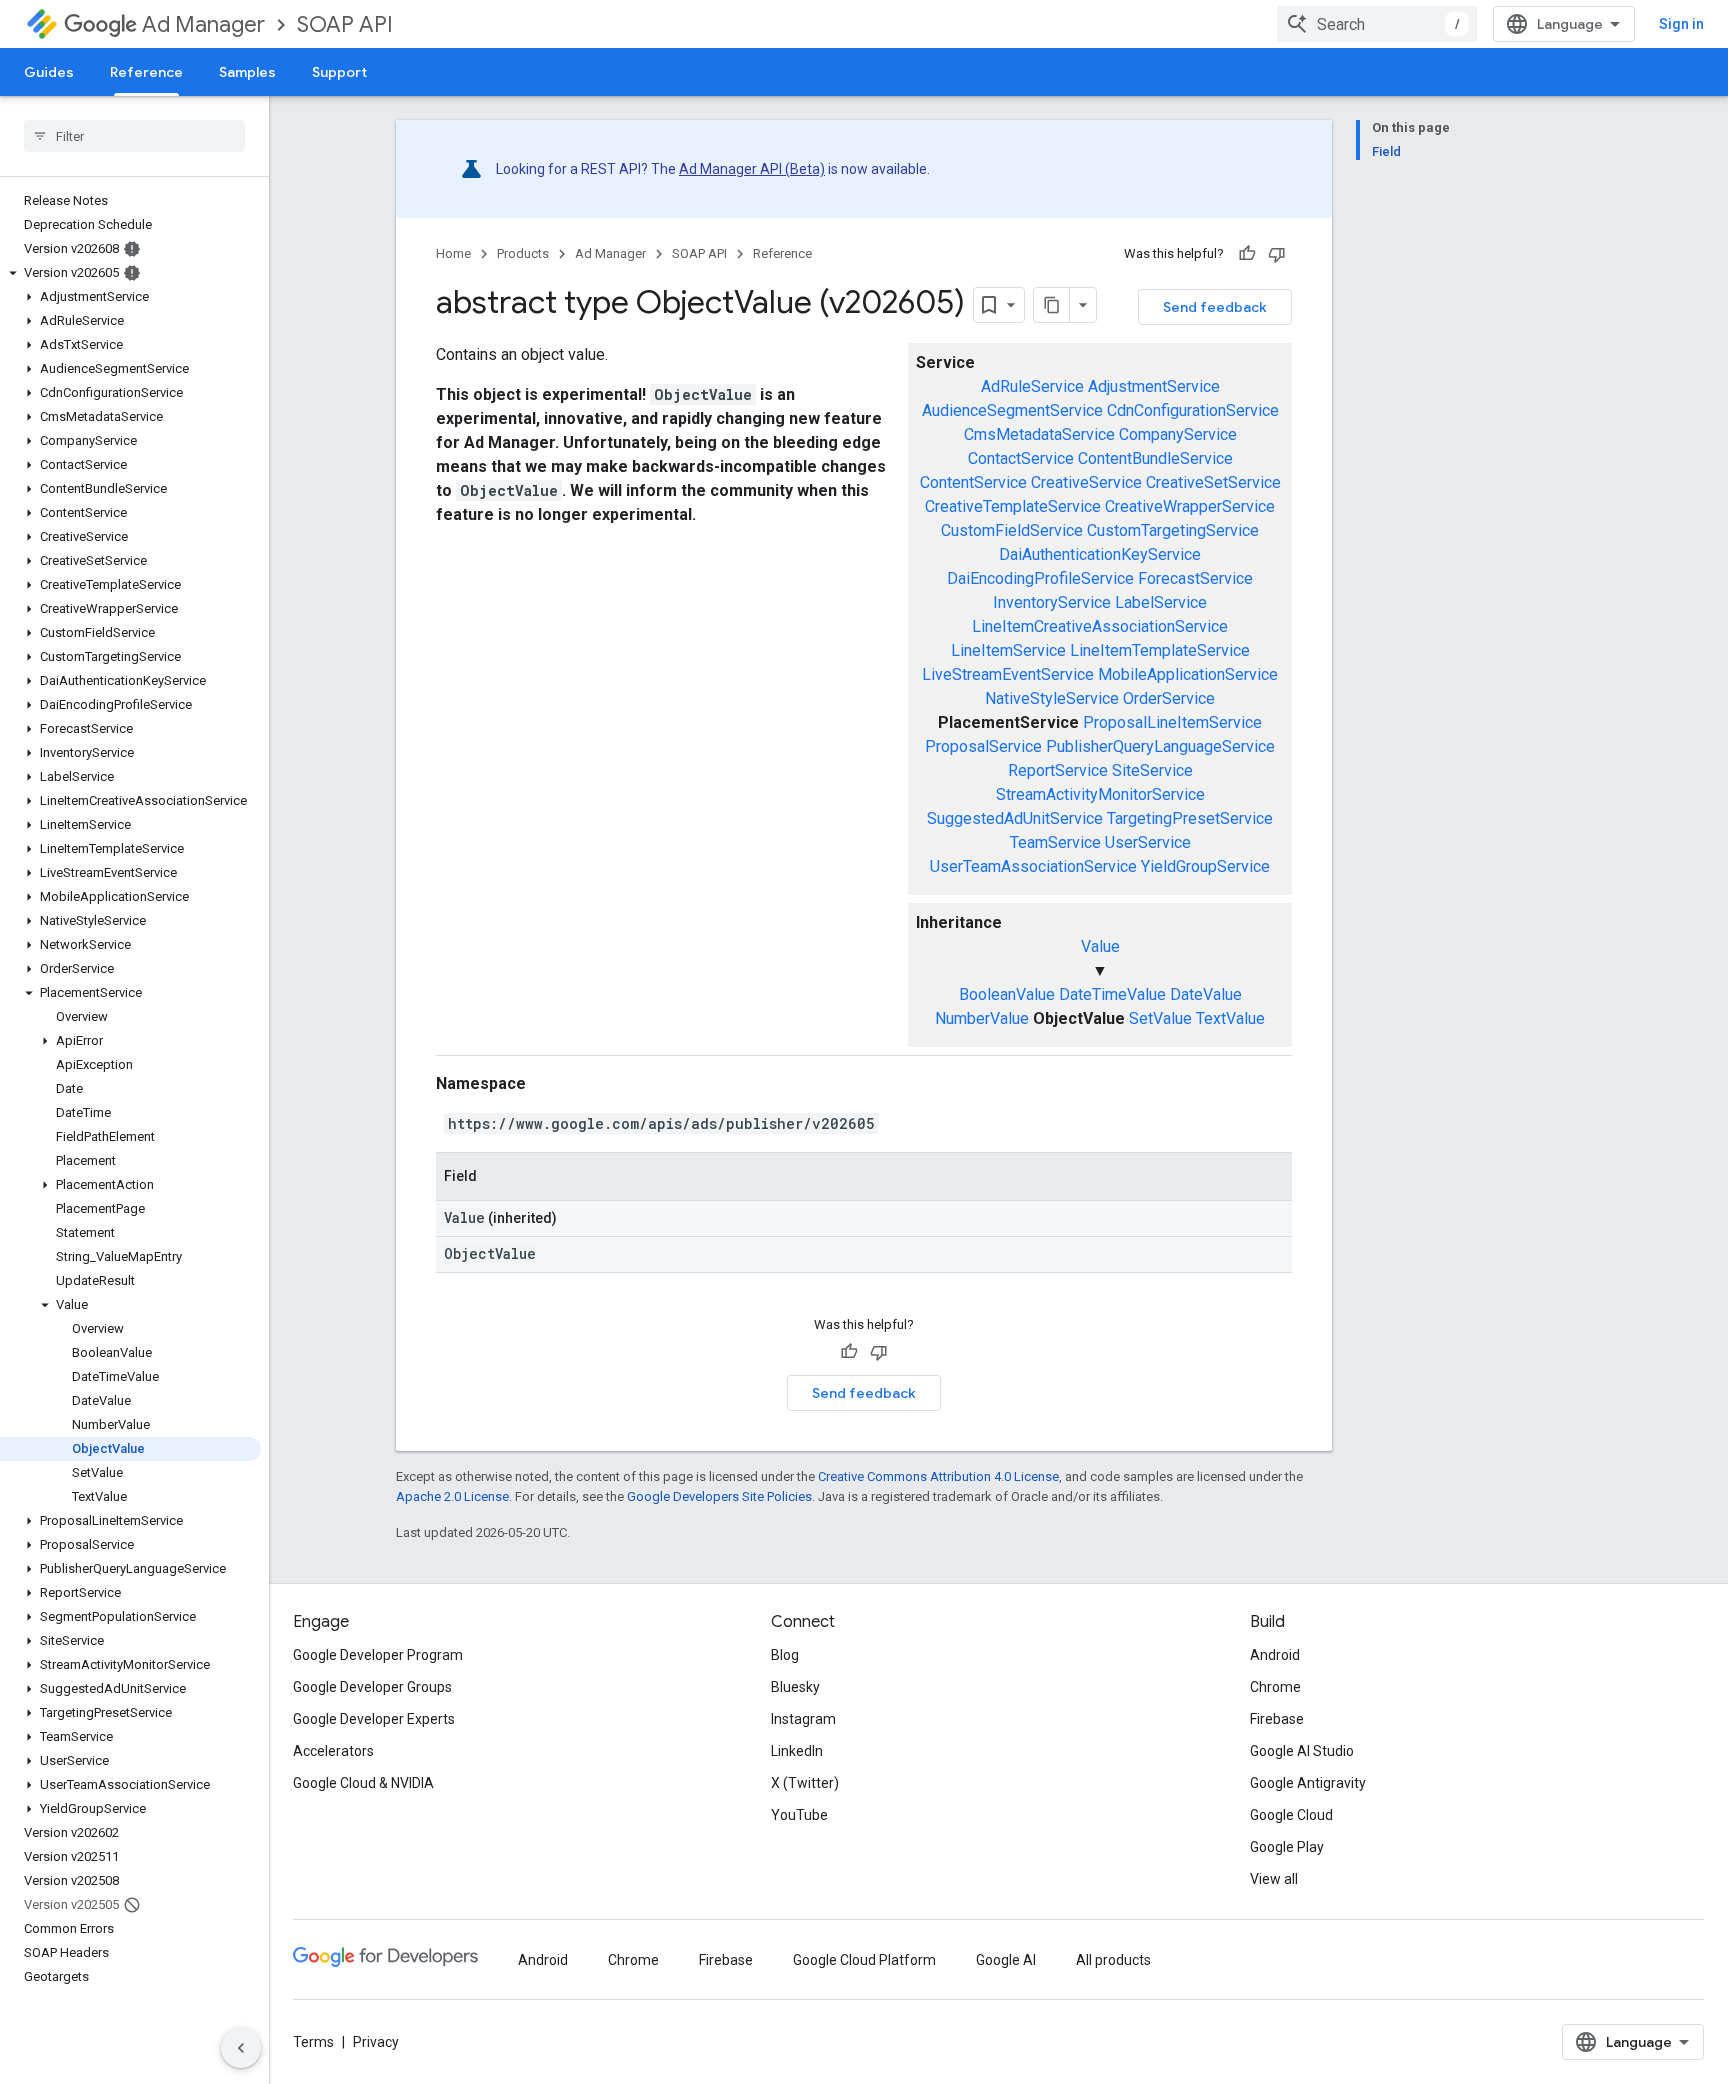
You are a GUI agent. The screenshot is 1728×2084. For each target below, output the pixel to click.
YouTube (799, 1815)
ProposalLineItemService (1172, 722)
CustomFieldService (1012, 530)
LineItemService (1008, 650)
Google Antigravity (1308, 1783)
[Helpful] (1247, 254)
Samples (247, 72)
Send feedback (1215, 307)
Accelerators (333, 1751)
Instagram (803, 1719)
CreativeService (1086, 482)
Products (523, 253)
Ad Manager (203, 24)
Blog (785, 1655)
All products (1113, 1960)
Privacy (376, 2042)
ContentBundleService (1155, 458)
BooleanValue (1007, 994)
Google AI (1006, 1960)
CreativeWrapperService (1190, 506)
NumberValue (982, 1018)
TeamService (1055, 842)
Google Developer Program (378, 1655)
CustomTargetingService (1173, 530)
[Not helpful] (1277, 254)
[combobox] (1377, 24)
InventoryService (1052, 602)
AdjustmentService (1154, 386)
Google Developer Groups (372, 1687)
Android (1275, 1655)
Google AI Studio (1302, 1751)
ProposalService (983, 746)
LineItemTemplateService (1160, 650)
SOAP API (345, 24)
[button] (130, 273)
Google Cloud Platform (864, 1960)
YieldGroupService (1205, 866)
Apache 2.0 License (452, 1496)
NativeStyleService (1052, 698)
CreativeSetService (1213, 482)
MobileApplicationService (1188, 674)
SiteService (1152, 770)
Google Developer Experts (374, 1719)
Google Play (1287, 1847)
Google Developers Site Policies (719, 1496)
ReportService (1058, 770)
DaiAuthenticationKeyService (1100, 554)
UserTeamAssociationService (1033, 866)
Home (453, 253)
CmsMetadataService (1039, 434)
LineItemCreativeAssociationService (1100, 626)
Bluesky (795, 1687)
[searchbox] (134, 136)
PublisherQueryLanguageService (1160, 746)
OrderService (1169, 698)
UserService (1148, 842)
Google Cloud (1291, 1815)
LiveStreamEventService (1008, 674)
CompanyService (1178, 434)
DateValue (1206, 994)
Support (339, 72)
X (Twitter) (805, 1783)
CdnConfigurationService (1193, 410)
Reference (146, 72)
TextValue (1230, 1018)
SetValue (1160, 1018)
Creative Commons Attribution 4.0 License (938, 1476)
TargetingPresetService (1190, 818)
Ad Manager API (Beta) (752, 169)
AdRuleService (1032, 386)
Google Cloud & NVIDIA (363, 1783)
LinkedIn (797, 1751)
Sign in (1681, 24)
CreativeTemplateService (1013, 506)
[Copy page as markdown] (1052, 305)
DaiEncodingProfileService (1040, 578)
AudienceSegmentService (1012, 410)
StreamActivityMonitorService (1100, 794)
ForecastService (1195, 578)
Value (1100, 946)
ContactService (1021, 458)
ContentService (973, 482)
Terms (313, 2042)
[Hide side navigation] (241, 2048)
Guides (49, 72)
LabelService (1161, 602)
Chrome (1275, 1687)
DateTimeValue (1112, 994)
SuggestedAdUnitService (1015, 818)
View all (1274, 1879)
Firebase (1277, 1719)
